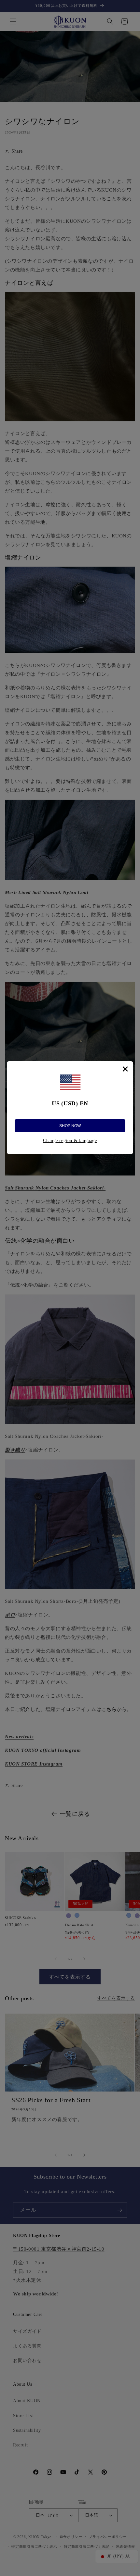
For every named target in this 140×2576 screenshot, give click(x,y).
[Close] (125, 1069)
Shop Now (70, 1126)
